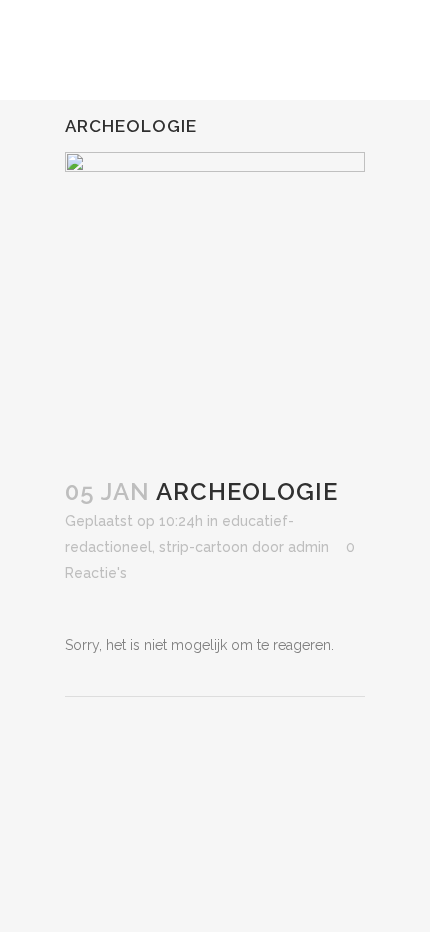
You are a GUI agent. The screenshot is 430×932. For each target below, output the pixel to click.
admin (308, 547)
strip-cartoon (203, 547)
